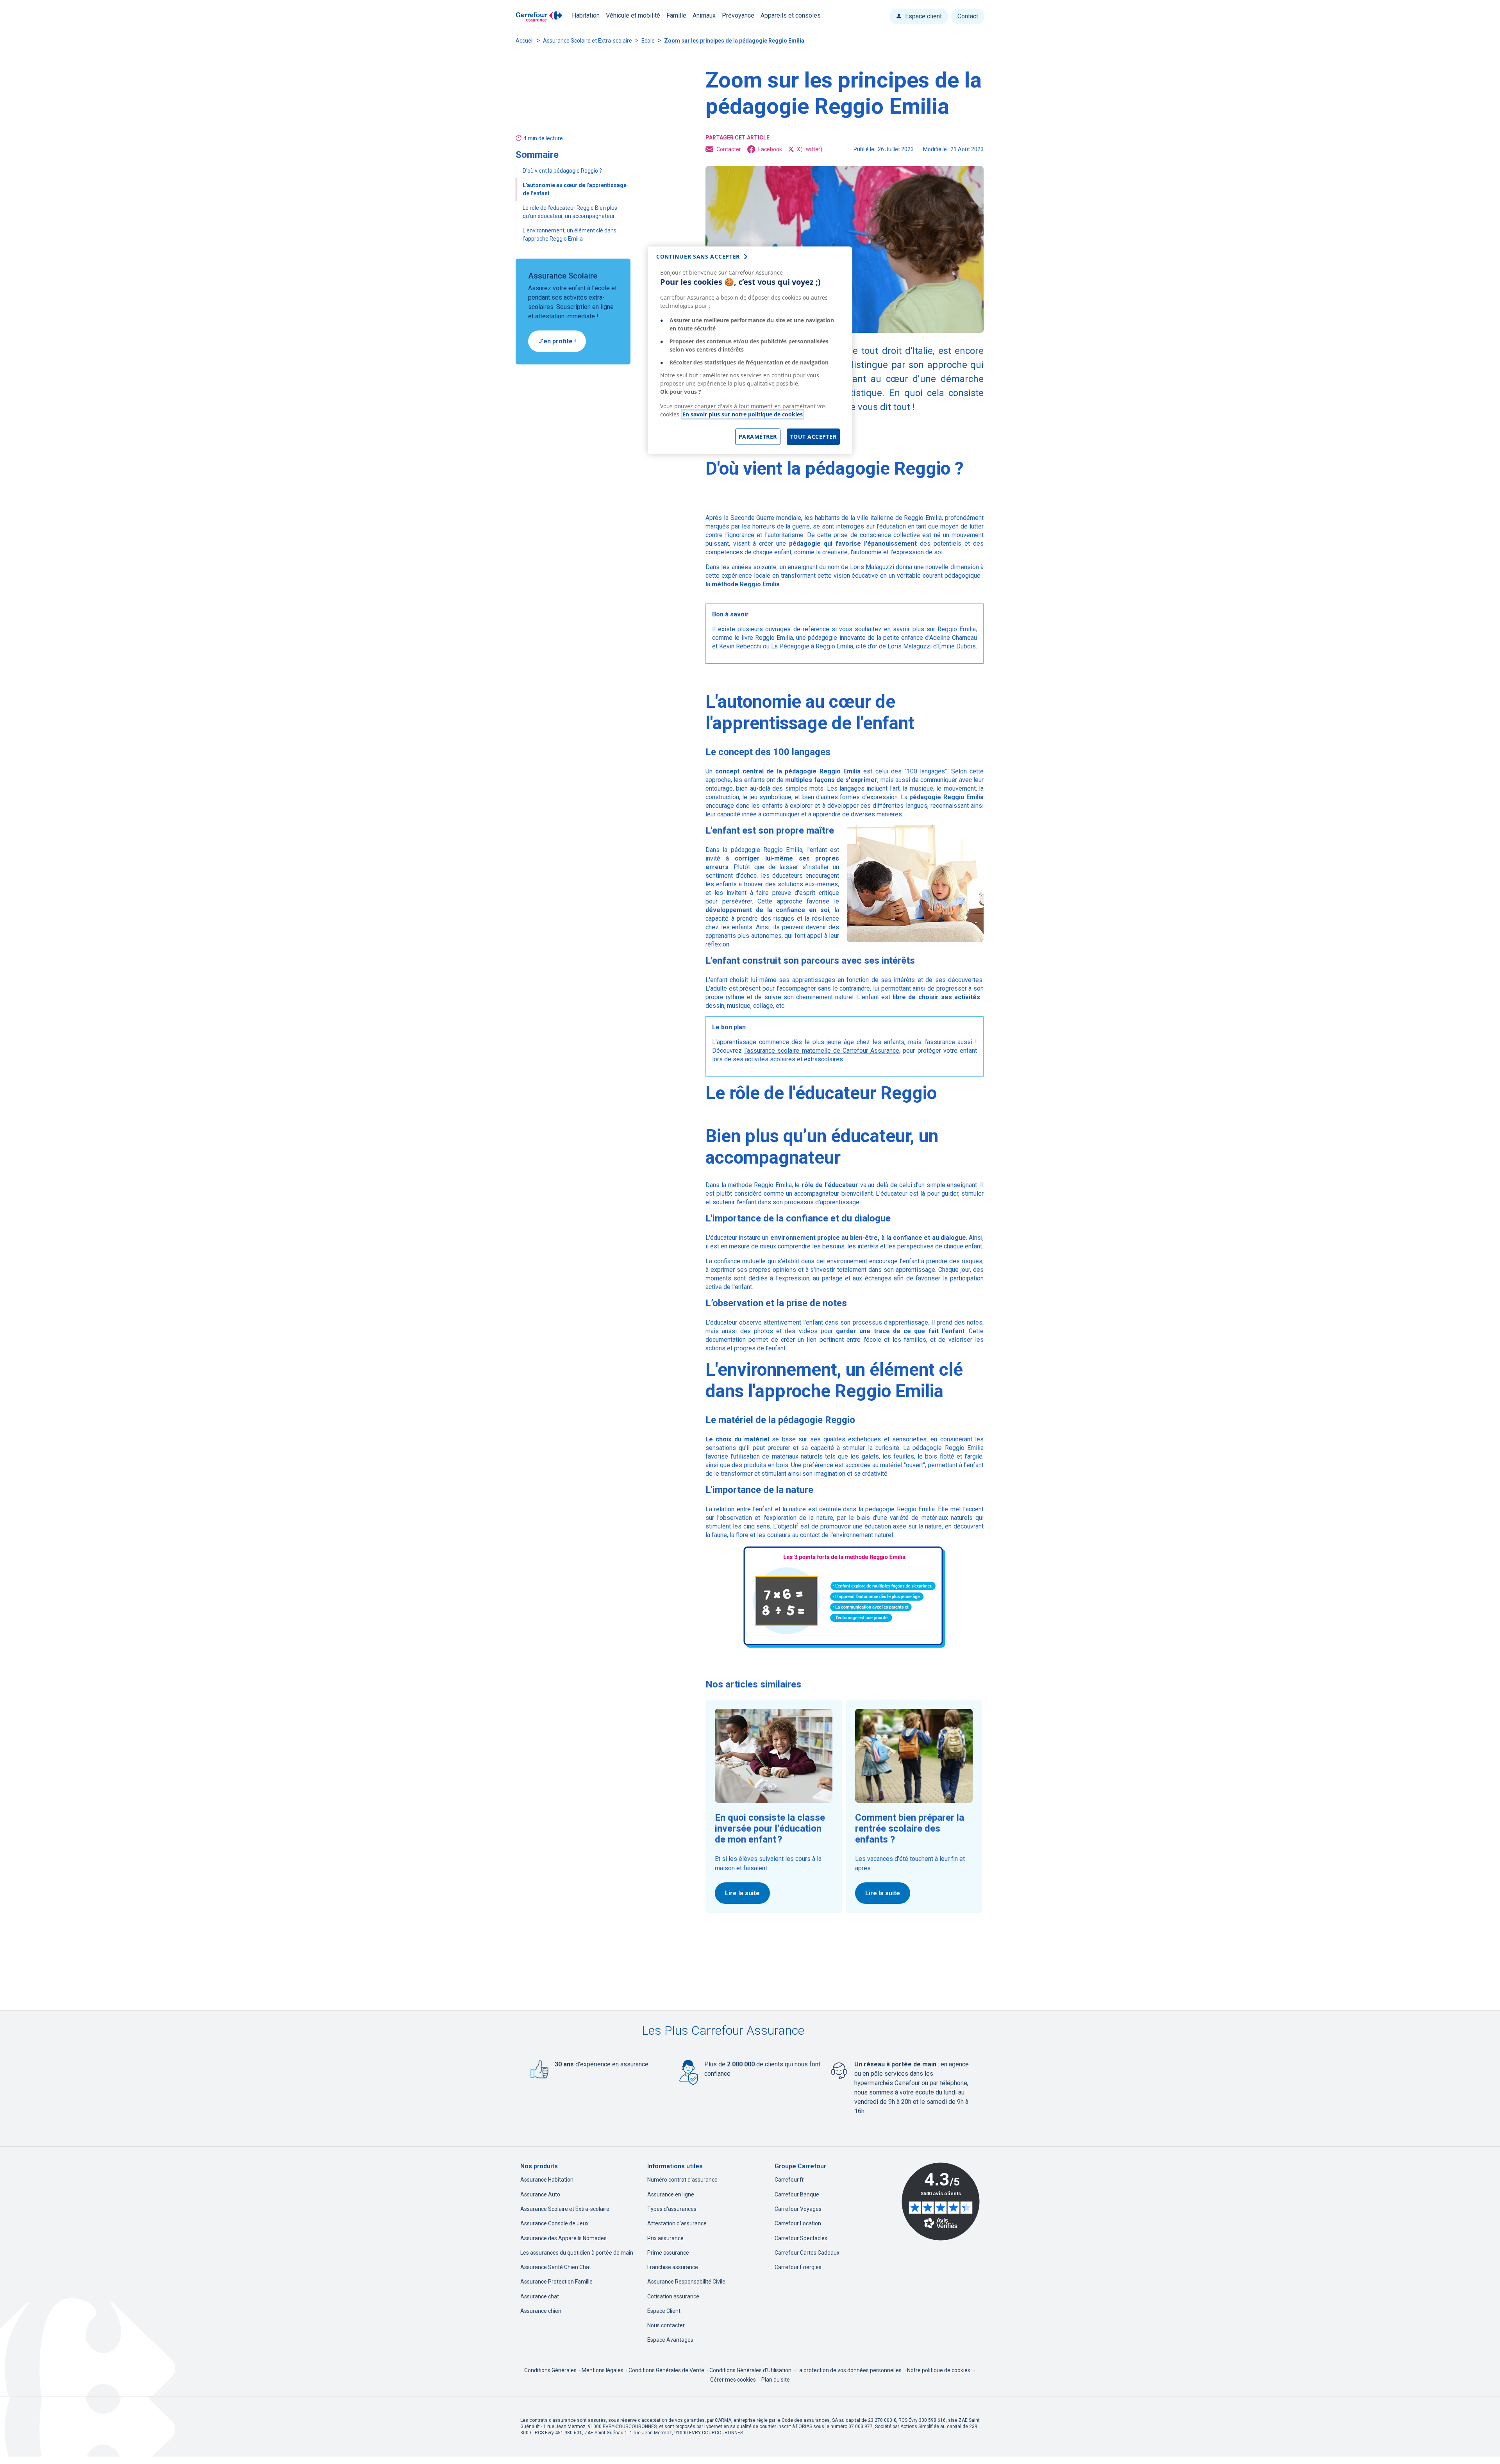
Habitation (586, 15)
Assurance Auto (540, 2194)
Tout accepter (813, 437)
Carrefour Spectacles (801, 2238)
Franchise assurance (673, 2267)
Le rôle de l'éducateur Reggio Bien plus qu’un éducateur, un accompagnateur (570, 212)
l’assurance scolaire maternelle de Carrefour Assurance (822, 1051)
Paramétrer (758, 437)
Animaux (704, 15)
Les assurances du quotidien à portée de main (577, 2253)
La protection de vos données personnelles (849, 2370)
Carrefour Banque (797, 2194)
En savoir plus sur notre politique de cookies (743, 414)
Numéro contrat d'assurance (682, 2180)
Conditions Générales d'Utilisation (751, 2370)
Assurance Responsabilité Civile (686, 2282)
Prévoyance (738, 15)
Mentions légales (603, 2370)
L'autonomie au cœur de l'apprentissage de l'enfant (575, 189)
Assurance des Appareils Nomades (563, 2238)
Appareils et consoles (791, 15)
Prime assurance (668, 2253)
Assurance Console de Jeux (554, 2223)
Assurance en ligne (671, 2194)
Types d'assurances (672, 2209)
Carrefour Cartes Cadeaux (807, 2253)
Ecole (648, 41)
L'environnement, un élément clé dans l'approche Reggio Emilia (570, 235)
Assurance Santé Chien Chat (556, 2267)
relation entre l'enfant (743, 1509)
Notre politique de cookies (939, 2370)
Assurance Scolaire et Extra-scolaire (587, 41)
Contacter (729, 149)
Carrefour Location (798, 2223)
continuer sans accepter (698, 256)
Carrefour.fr (789, 2180)
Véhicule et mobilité (633, 15)
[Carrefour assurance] (539, 17)
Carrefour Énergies (798, 2267)
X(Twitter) (810, 149)
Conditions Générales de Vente (667, 2370)
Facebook (770, 149)
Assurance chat (540, 2296)
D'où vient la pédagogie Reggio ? (563, 171)
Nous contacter (666, 2325)
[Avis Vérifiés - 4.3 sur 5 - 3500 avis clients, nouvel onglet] (941, 2202)
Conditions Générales (551, 2370)
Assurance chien (541, 2311)
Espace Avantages (670, 2340)
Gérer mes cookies (733, 2380)
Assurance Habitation (547, 2180)
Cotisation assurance (673, 2296)
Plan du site (776, 2380)
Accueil (525, 41)
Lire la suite (742, 1893)
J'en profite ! (557, 341)
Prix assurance (665, 2238)
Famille (676, 15)
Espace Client (664, 2311)
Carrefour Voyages (798, 2209)
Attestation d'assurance (677, 2223)
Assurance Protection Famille (556, 2282)
